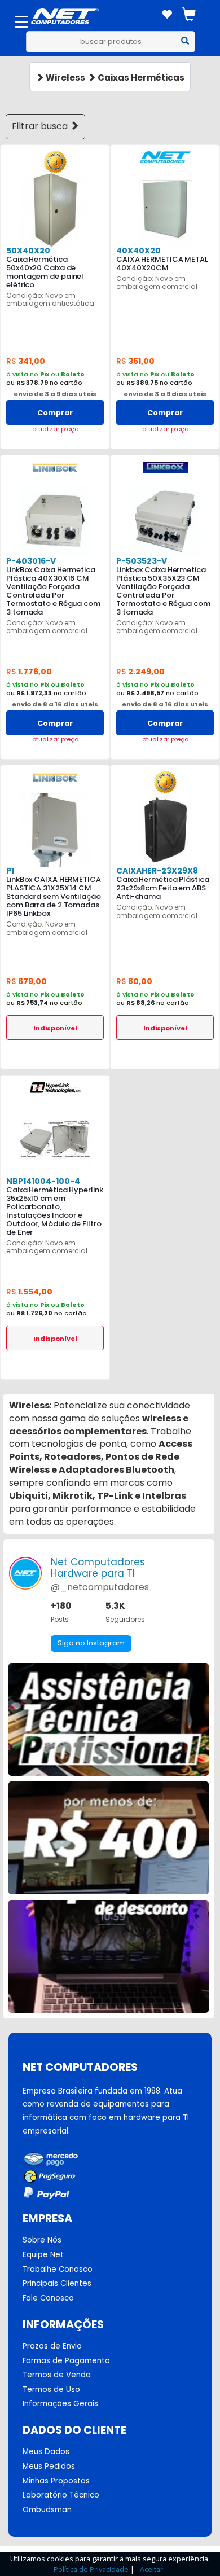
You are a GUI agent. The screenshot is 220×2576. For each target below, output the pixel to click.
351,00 (135, 361)
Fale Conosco (48, 2298)
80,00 (134, 981)
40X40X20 (138, 251)
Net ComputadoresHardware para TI (98, 1568)
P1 (10, 871)
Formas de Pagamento (66, 2361)
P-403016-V (31, 561)
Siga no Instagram (91, 1643)
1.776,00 (29, 672)
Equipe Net (43, 2255)
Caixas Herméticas (140, 78)
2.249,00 (140, 672)
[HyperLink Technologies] (55, 1087)
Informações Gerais (60, 2404)
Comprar (55, 413)
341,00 (26, 361)
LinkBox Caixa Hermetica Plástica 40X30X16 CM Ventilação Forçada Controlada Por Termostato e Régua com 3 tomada (53, 591)
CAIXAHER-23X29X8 (157, 871)
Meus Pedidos (49, 2467)
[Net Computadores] (165, 157)
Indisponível (55, 1028)
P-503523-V (142, 561)
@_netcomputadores (100, 1587)
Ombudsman (47, 2510)
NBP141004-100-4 (43, 1181)
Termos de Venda (57, 2375)
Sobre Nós (42, 2240)
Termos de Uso (51, 2390)
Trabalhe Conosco (58, 2270)
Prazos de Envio (52, 2346)
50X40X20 (28, 251)
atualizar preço (55, 429)
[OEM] (55, 162)
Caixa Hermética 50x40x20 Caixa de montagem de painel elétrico (45, 272)
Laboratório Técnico (61, 2495)
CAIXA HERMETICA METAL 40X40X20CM (162, 264)
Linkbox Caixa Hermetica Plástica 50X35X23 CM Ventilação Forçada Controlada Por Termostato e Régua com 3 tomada (163, 591)
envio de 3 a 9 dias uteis (55, 394)
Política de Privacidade (91, 2569)
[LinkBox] (55, 467)
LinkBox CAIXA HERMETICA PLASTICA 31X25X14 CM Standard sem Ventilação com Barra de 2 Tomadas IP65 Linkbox (54, 896)
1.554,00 (29, 1292)
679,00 (27, 981)
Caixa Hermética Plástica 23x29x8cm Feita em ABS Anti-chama (163, 888)
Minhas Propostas (56, 2481)
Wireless (65, 78)
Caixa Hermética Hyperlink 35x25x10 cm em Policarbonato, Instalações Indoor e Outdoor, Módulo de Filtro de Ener (55, 1211)
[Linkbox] (165, 467)
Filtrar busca (41, 126)
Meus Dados (46, 2452)
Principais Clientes (57, 2284)
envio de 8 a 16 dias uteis (55, 704)
